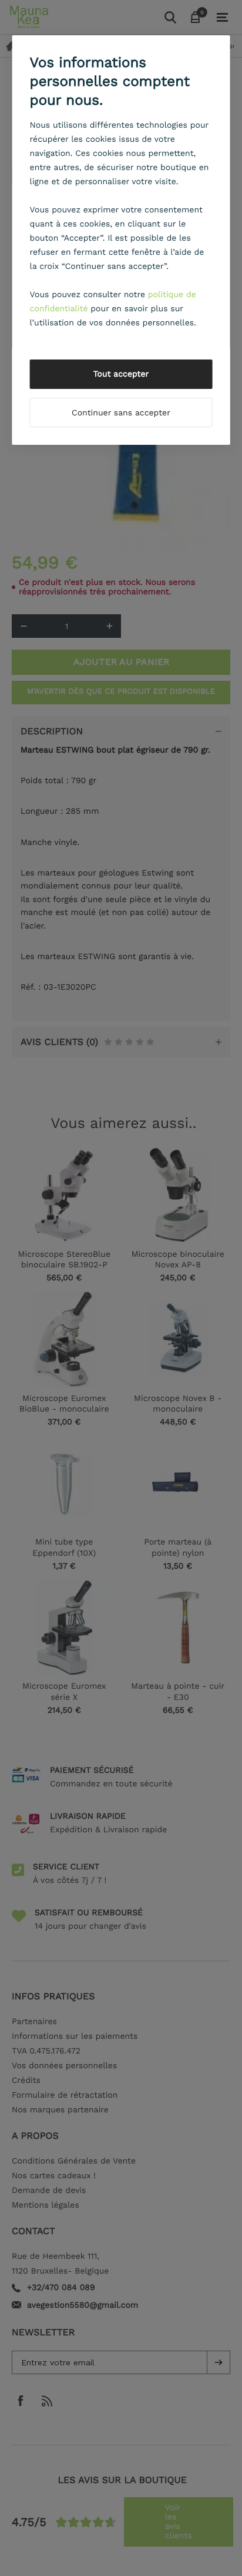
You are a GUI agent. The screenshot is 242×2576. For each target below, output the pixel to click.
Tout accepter (121, 374)
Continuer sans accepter (121, 413)
